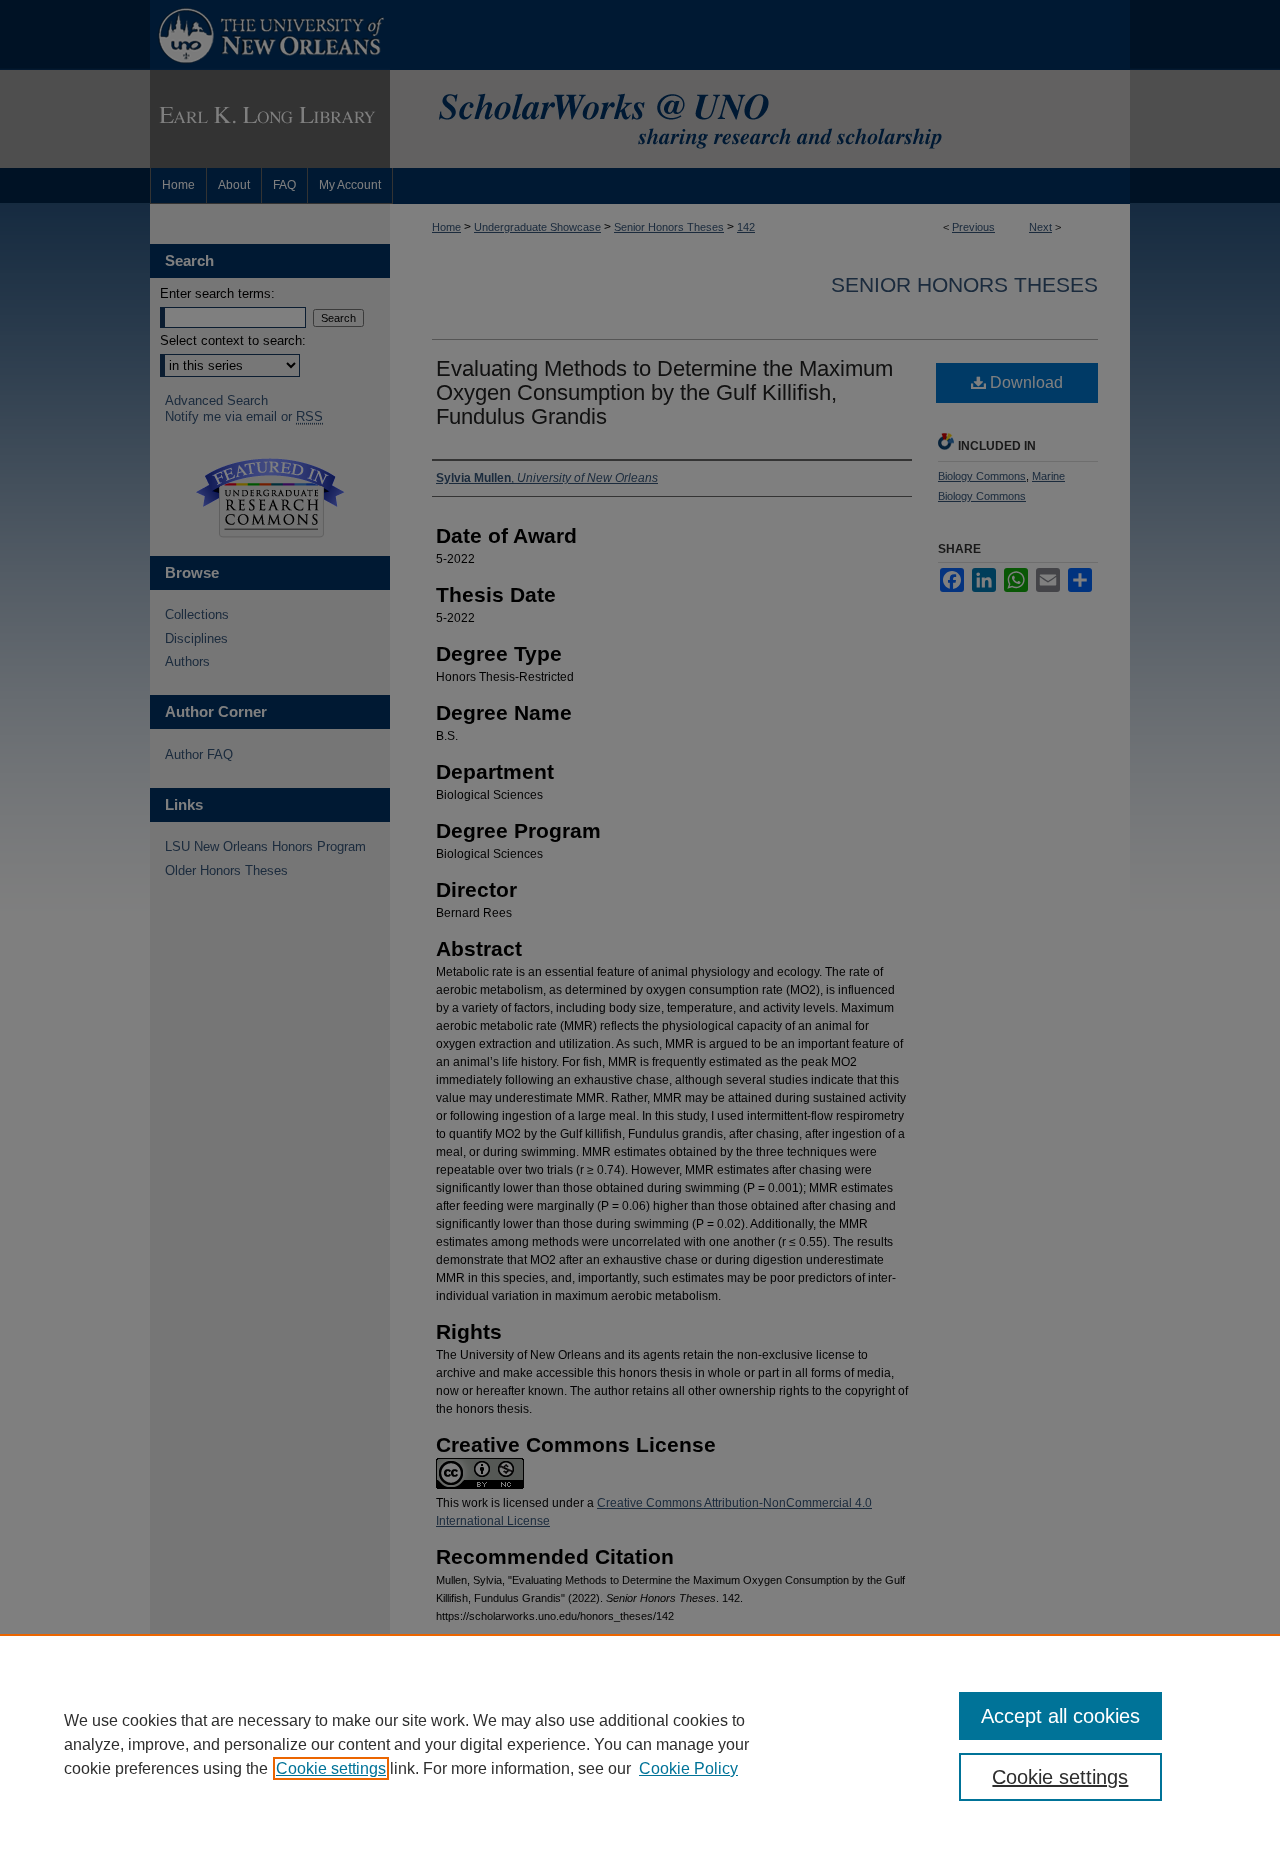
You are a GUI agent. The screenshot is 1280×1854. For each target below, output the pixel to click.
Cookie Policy (688, 1768)
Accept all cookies (1060, 1716)
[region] (640, 1744)
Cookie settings (331, 1768)
